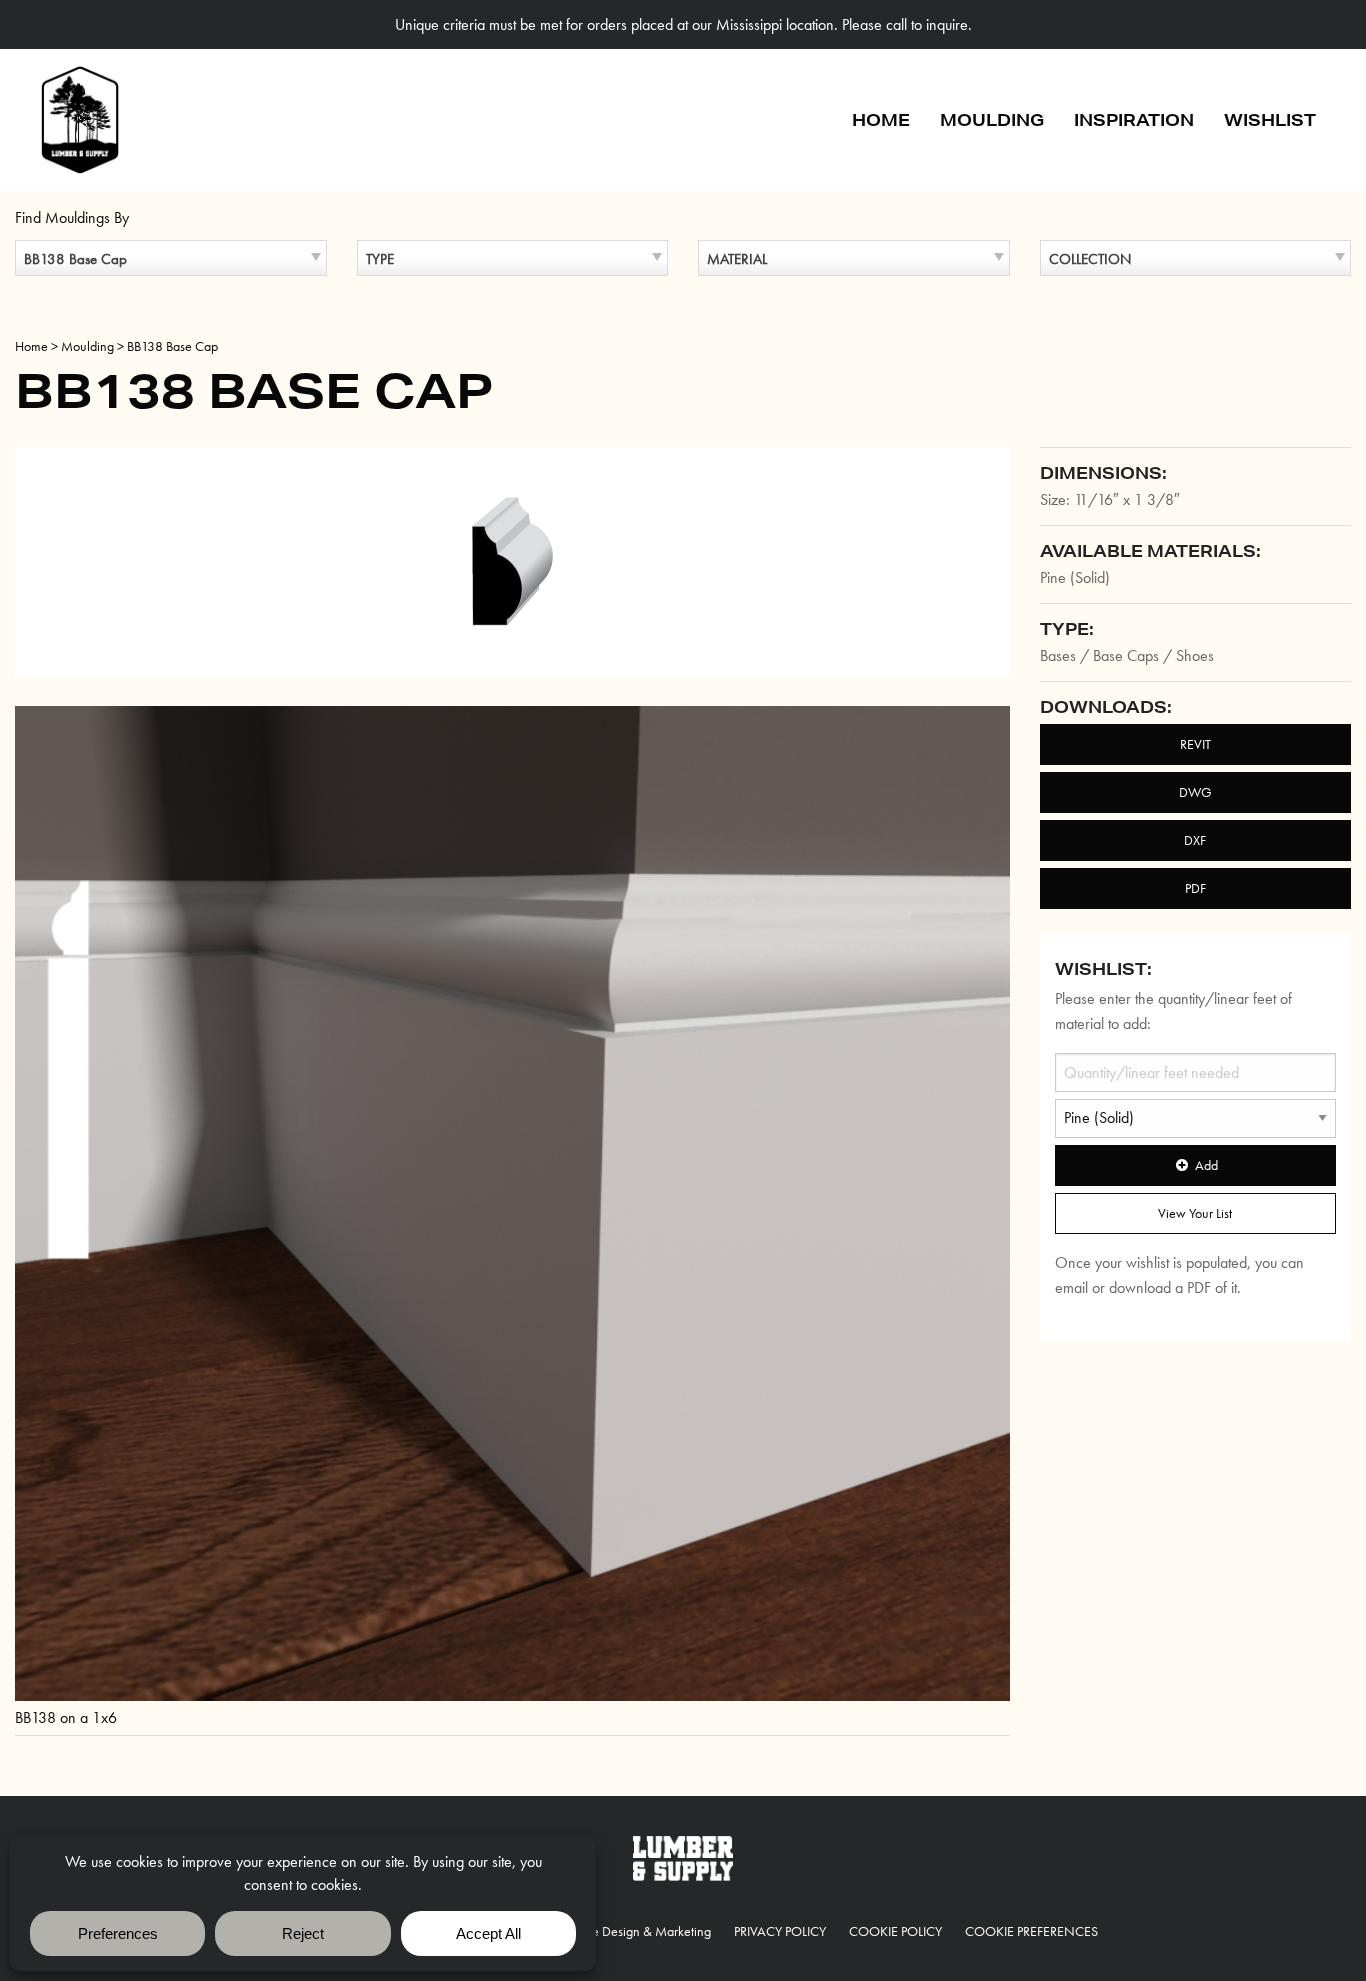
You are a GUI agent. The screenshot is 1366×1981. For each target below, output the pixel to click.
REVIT (1195, 744)
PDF (1195, 888)
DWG (1195, 792)
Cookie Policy (895, 1931)
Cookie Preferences (1031, 1931)
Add (1206, 1165)
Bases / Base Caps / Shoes (1127, 655)
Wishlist (1270, 119)
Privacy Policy (780, 1931)
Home (881, 119)
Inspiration (1134, 119)
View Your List (1195, 1213)
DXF (1195, 840)
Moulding (992, 119)
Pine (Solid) (1075, 577)
